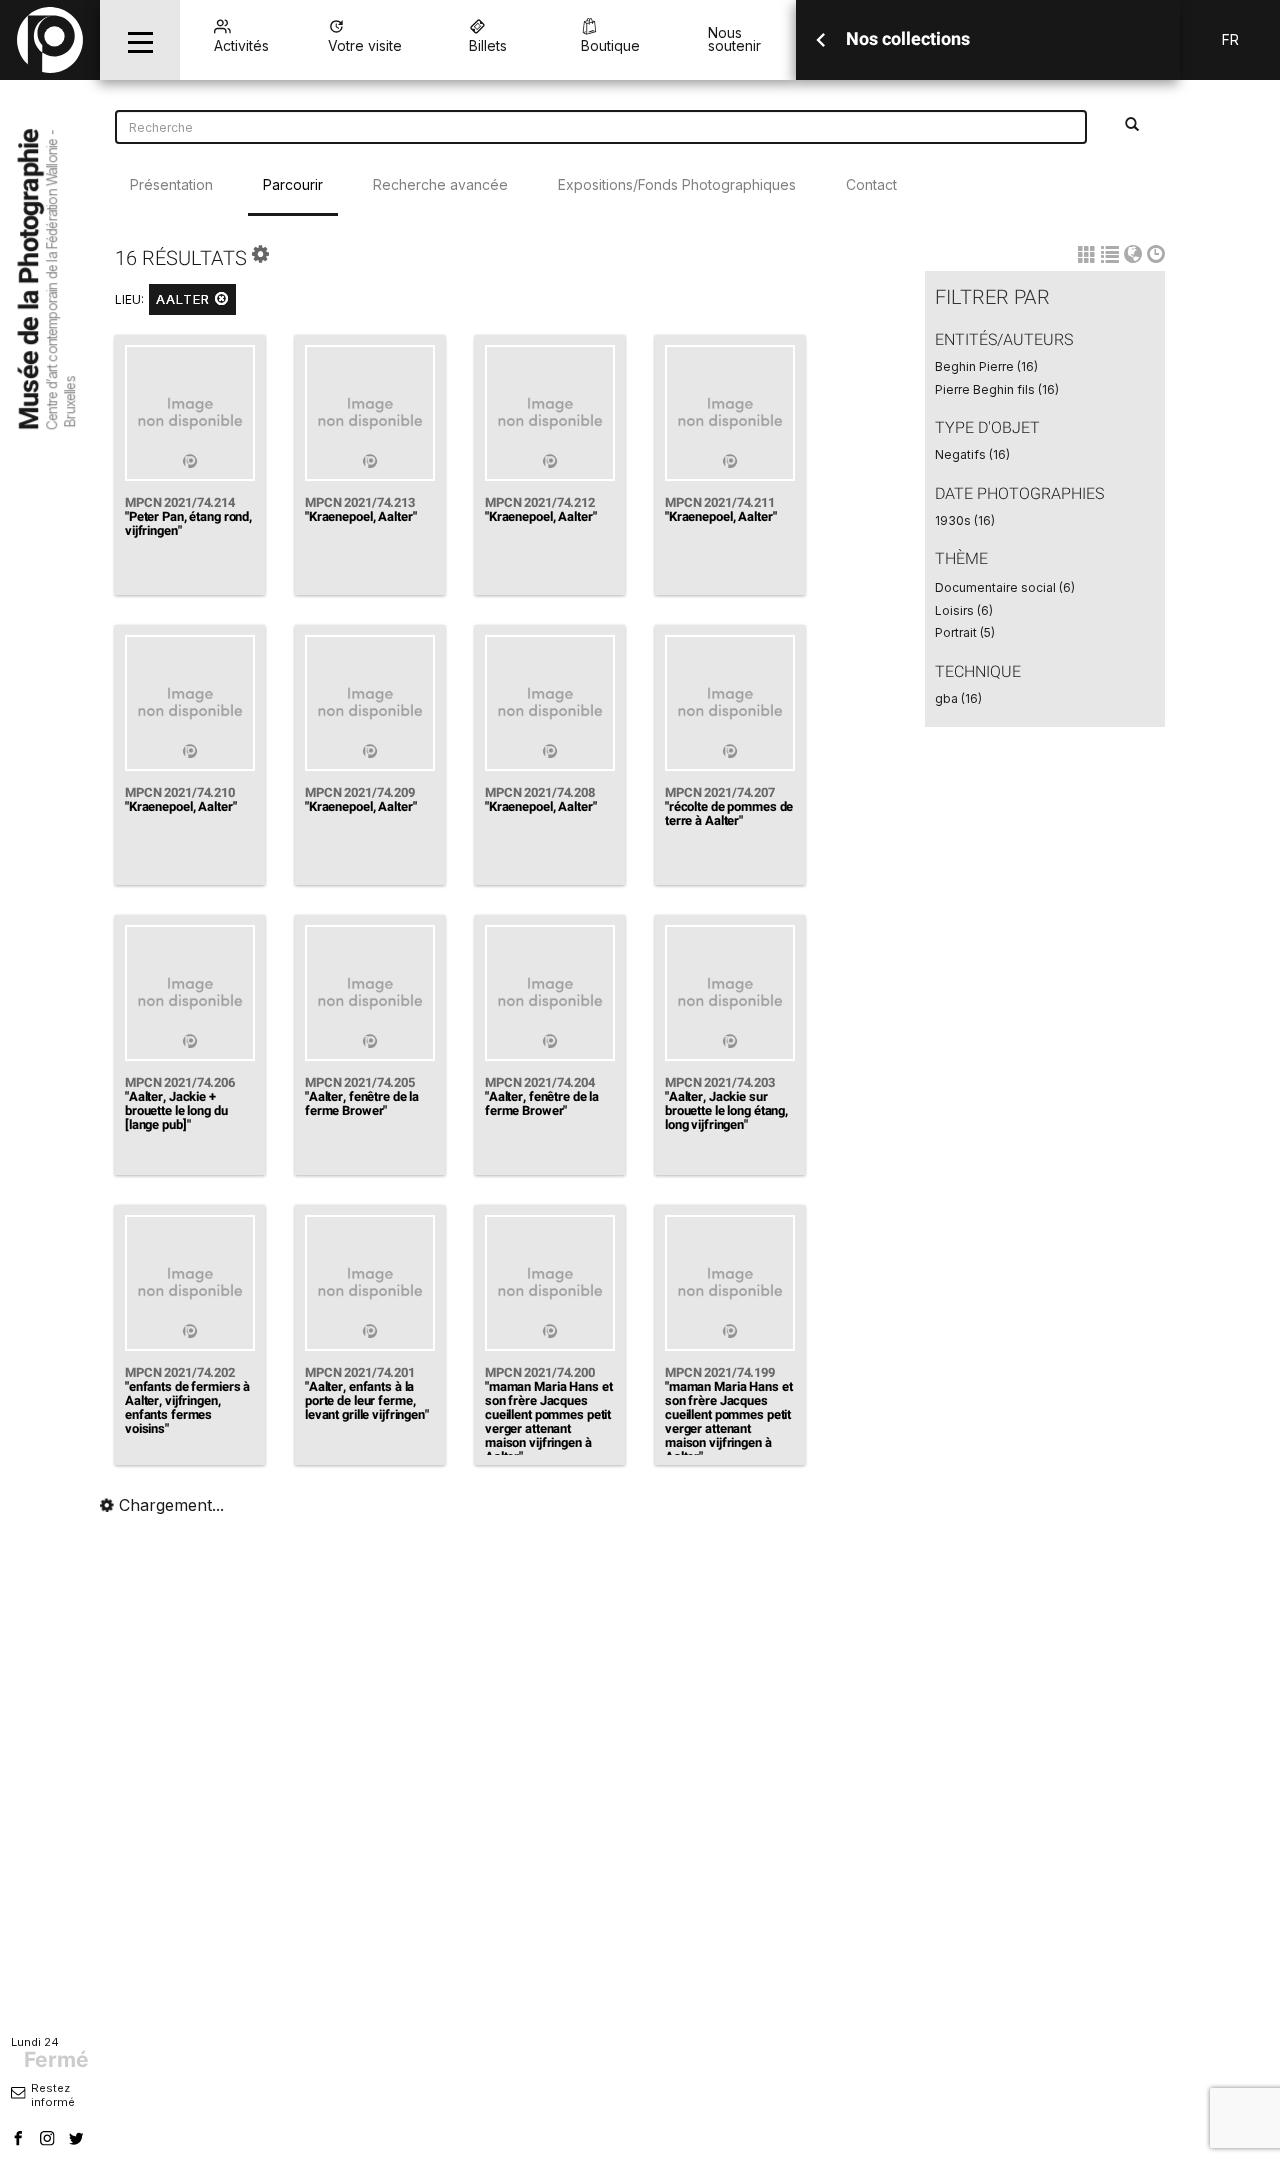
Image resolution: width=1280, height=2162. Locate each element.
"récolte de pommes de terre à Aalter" (729, 813)
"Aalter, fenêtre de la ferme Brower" (362, 1103)
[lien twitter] (79, 2141)
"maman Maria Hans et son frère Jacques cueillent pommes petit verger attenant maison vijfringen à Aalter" (548, 1421)
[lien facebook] (21, 2141)
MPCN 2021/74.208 (540, 792)
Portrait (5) (965, 632)
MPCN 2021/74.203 (720, 1082)
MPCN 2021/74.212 (540, 502)
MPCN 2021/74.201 (360, 1372)
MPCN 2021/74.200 (540, 1372)
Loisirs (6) (964, 610)
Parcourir (293, 184)
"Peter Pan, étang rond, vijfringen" (188, 523)
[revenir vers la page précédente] (821, 40)
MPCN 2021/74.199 (720, 1372)
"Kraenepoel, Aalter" (360, 516)
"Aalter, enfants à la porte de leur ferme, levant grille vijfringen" (367, 1400)
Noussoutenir (734, 39)
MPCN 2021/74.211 (720, 502)
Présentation (171, 184)
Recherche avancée (440, 184)
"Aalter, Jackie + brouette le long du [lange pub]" (176, 1110)
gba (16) (958, 698)
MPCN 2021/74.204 (540, 1082)
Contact (871, 184)
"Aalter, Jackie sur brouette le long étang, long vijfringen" (726, 1110)
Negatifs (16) (972, 454)
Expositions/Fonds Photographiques (677, 184)
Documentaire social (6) (1005, 587)
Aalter (185, 299)
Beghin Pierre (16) (986, 366)
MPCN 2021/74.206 (180, 1082)
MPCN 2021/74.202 (180, 1372)
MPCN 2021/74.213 (360, 502)
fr (1230, 39)
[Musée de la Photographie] (50, 40)
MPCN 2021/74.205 (360, 1082)
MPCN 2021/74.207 (720, 792)
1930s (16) (965, 520)
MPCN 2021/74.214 (180, 502)
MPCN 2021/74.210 (180, 792)
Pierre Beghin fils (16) (997, 389)
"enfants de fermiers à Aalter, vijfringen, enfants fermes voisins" (187, 1407)
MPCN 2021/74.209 (360, 792)
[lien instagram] (50, 2141)
